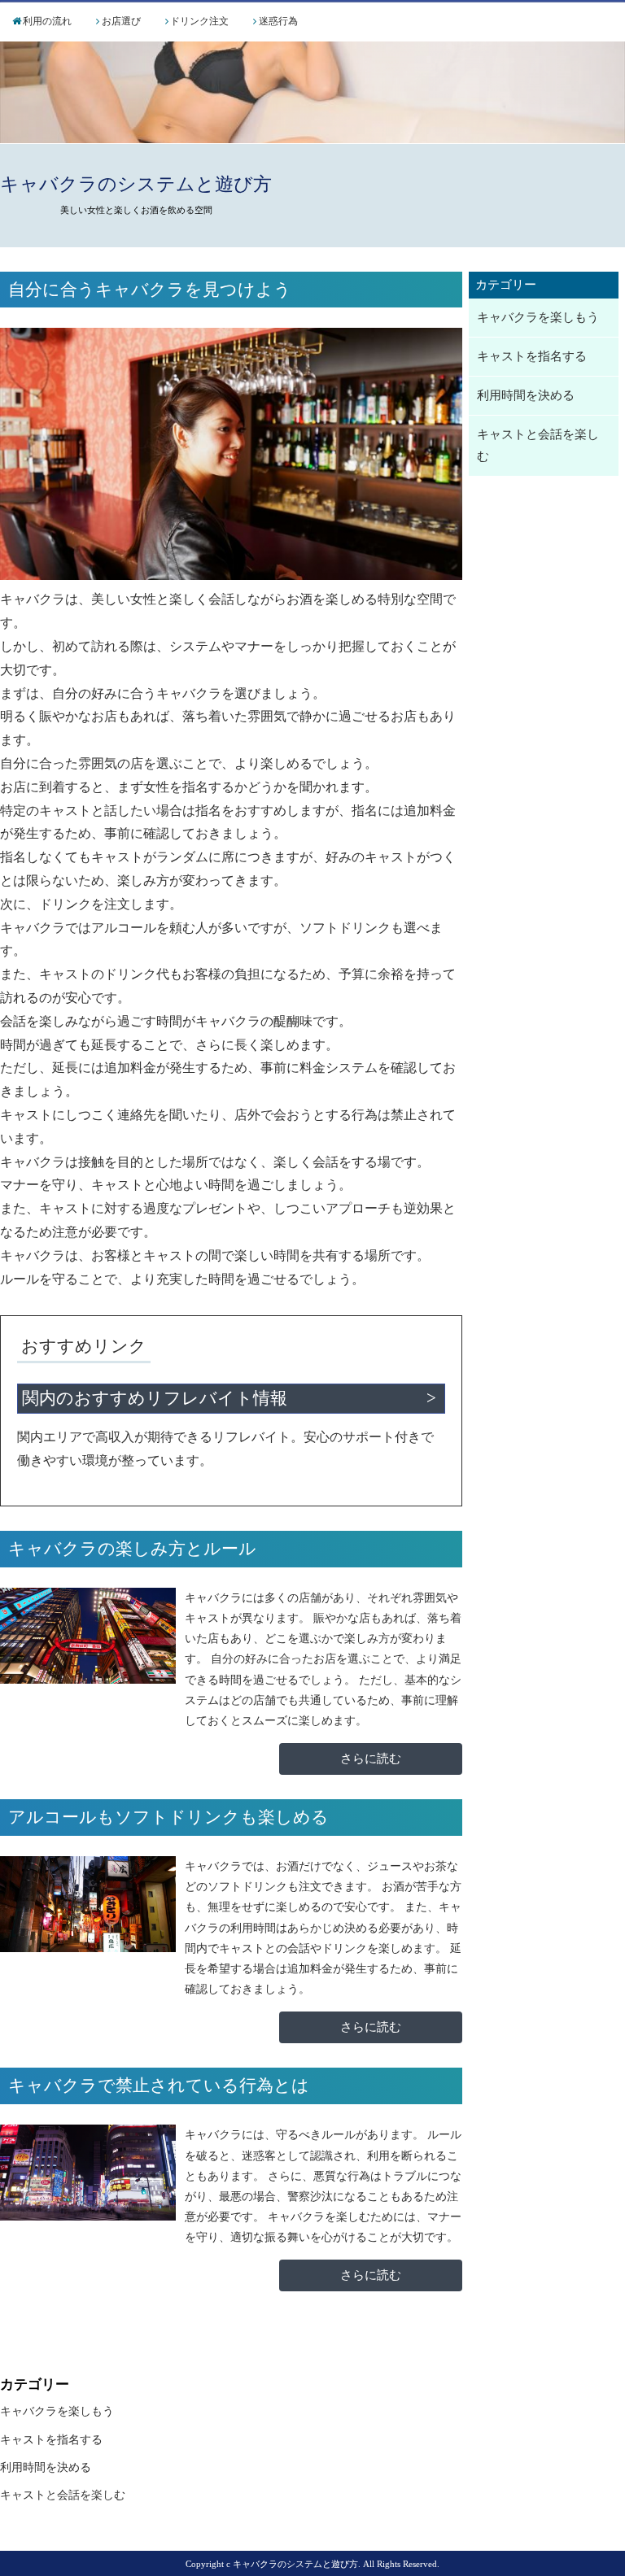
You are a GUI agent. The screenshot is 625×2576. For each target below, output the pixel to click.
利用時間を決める (526, 395)
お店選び (121, 21)
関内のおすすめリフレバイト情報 (155, 1398)
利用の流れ (47, 21)
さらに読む (371, 1759)
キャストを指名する (532, 356)
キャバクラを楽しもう (538, 317)
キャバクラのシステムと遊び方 (136, 184)
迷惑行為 (278, 21)
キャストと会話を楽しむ (538, 445)
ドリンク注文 (199, 21)
